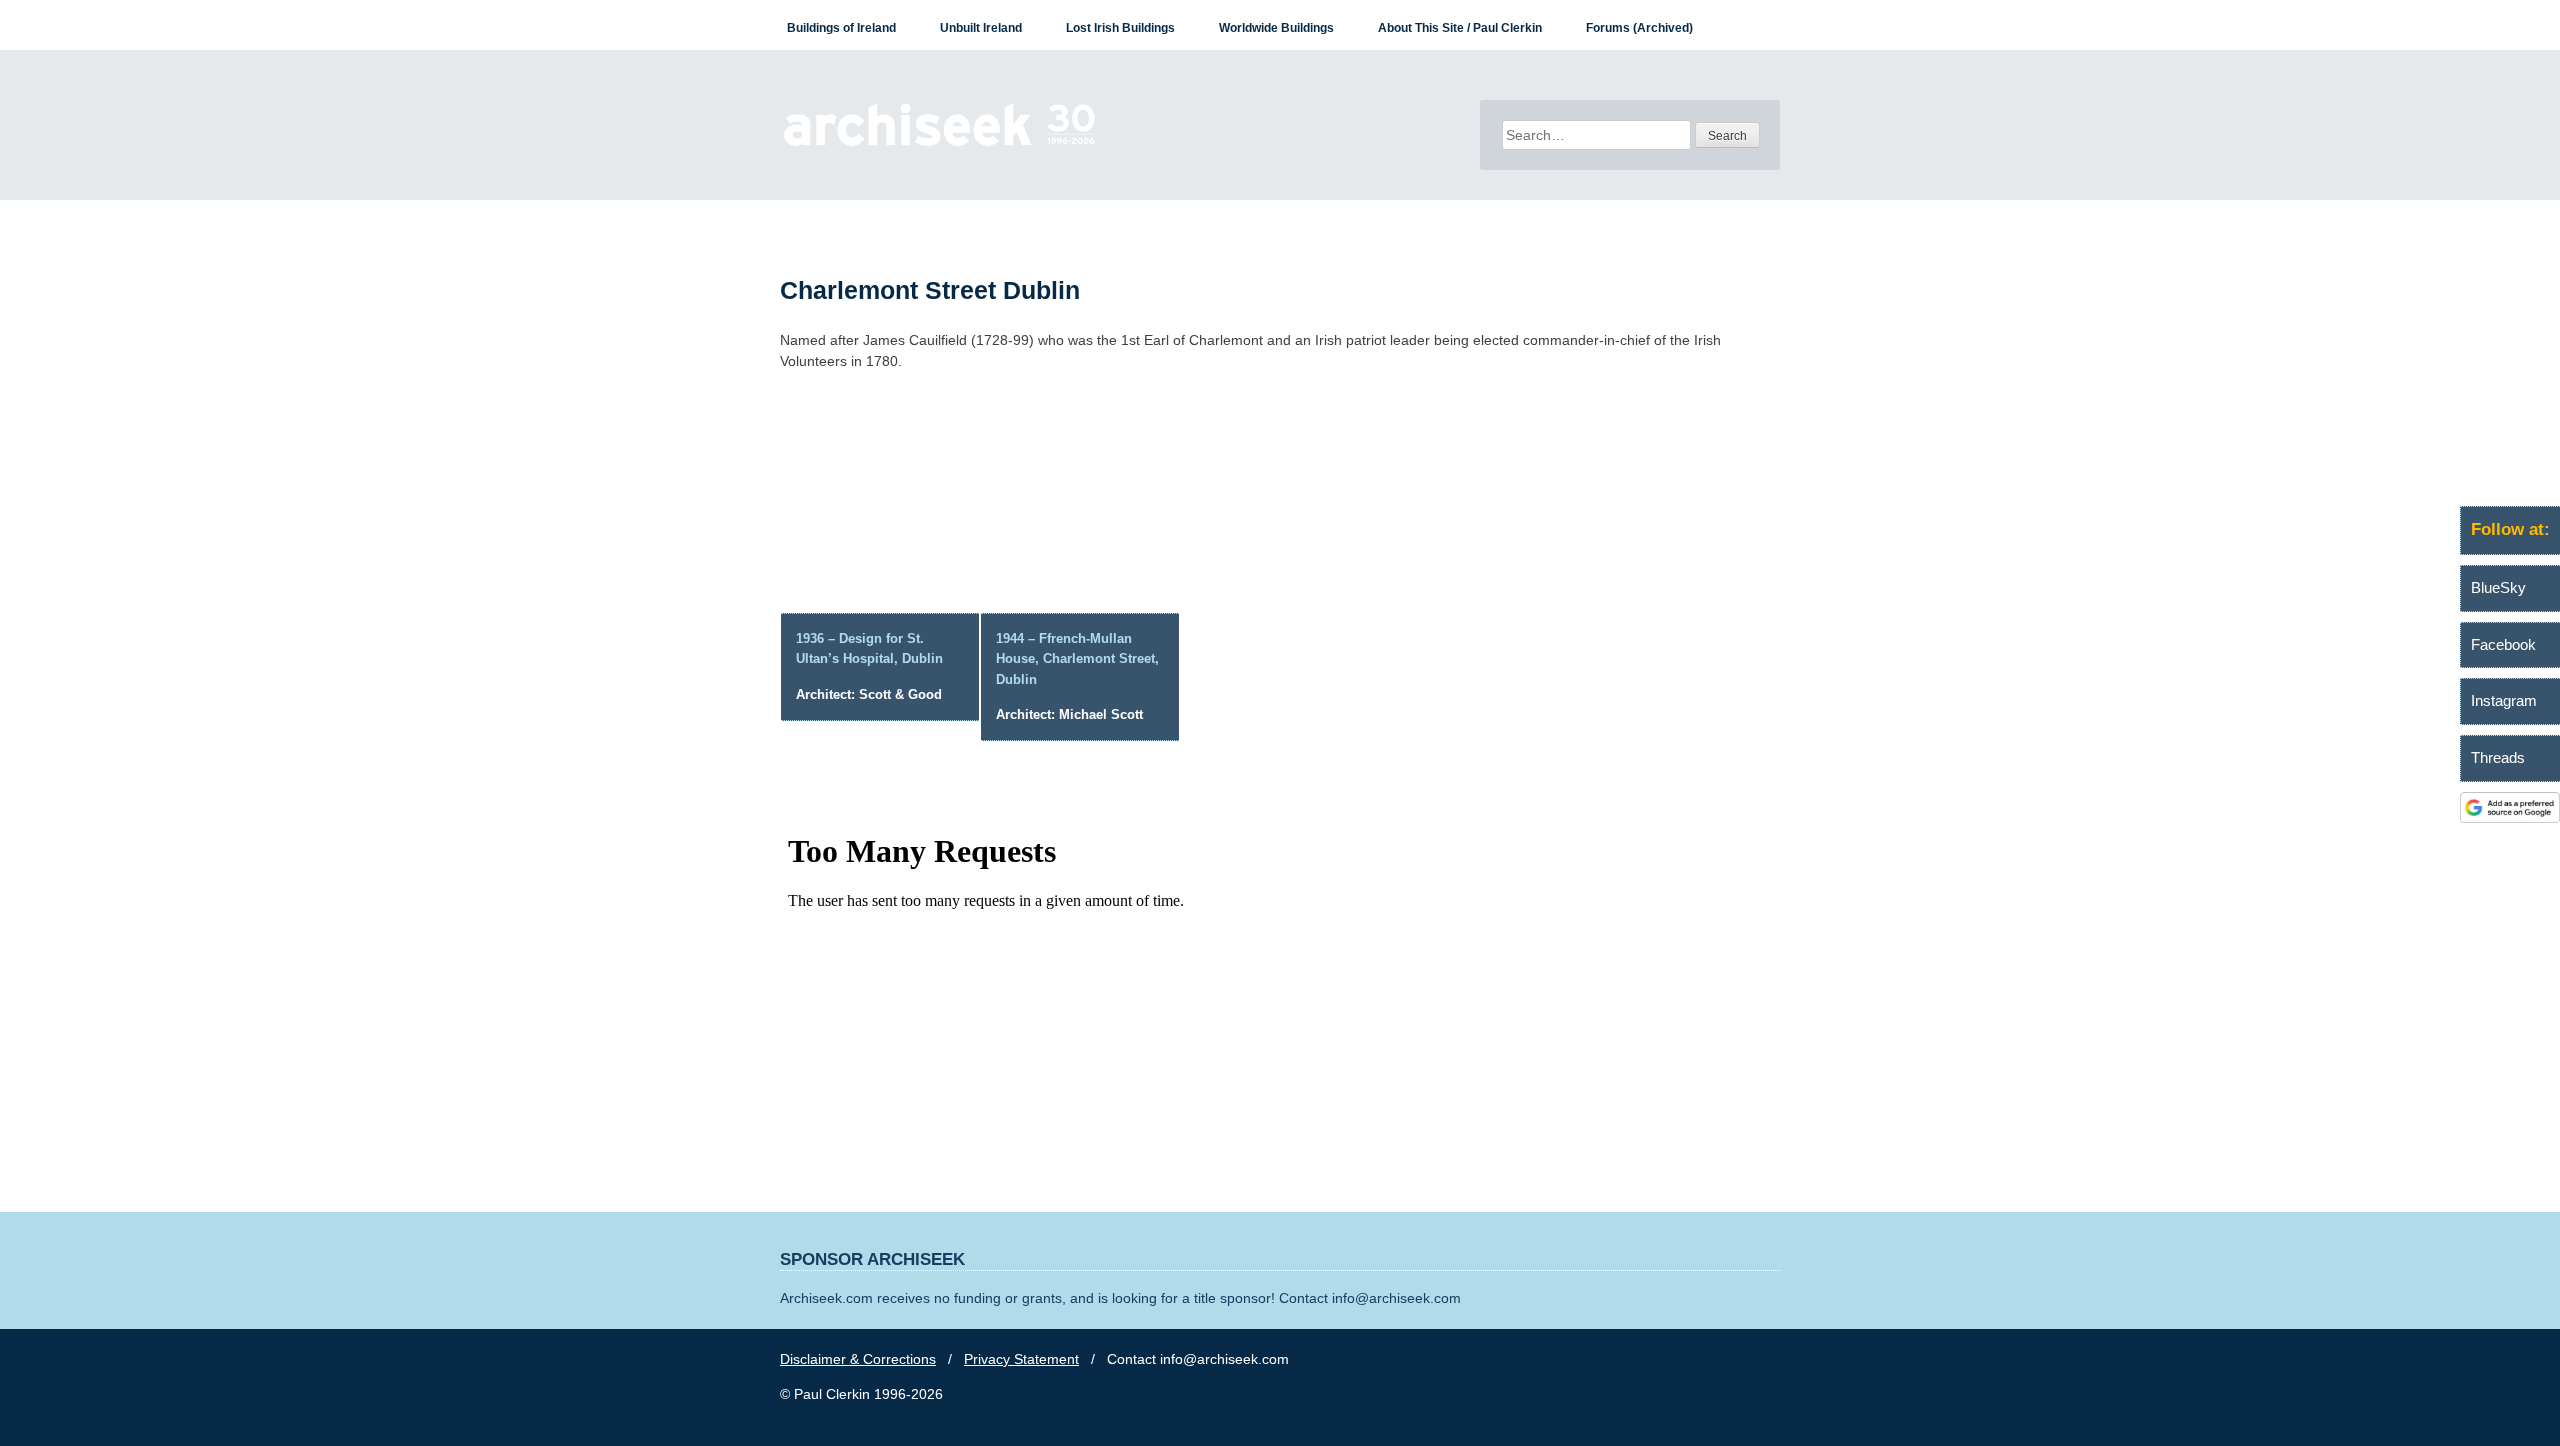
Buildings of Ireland (841, 28)
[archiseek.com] (939, 145)
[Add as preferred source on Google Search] (2510, 818)
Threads (2498, 757)
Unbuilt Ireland (981, 28)
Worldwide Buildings (1276, 28)
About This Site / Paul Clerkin (1460, 28)
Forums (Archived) (1639, 28)
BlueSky (2498, 587)
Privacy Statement (1021, 1359)
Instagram (2504, 700)
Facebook (2503, 644)
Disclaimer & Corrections (858, 1359)
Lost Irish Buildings (1120, 28)
